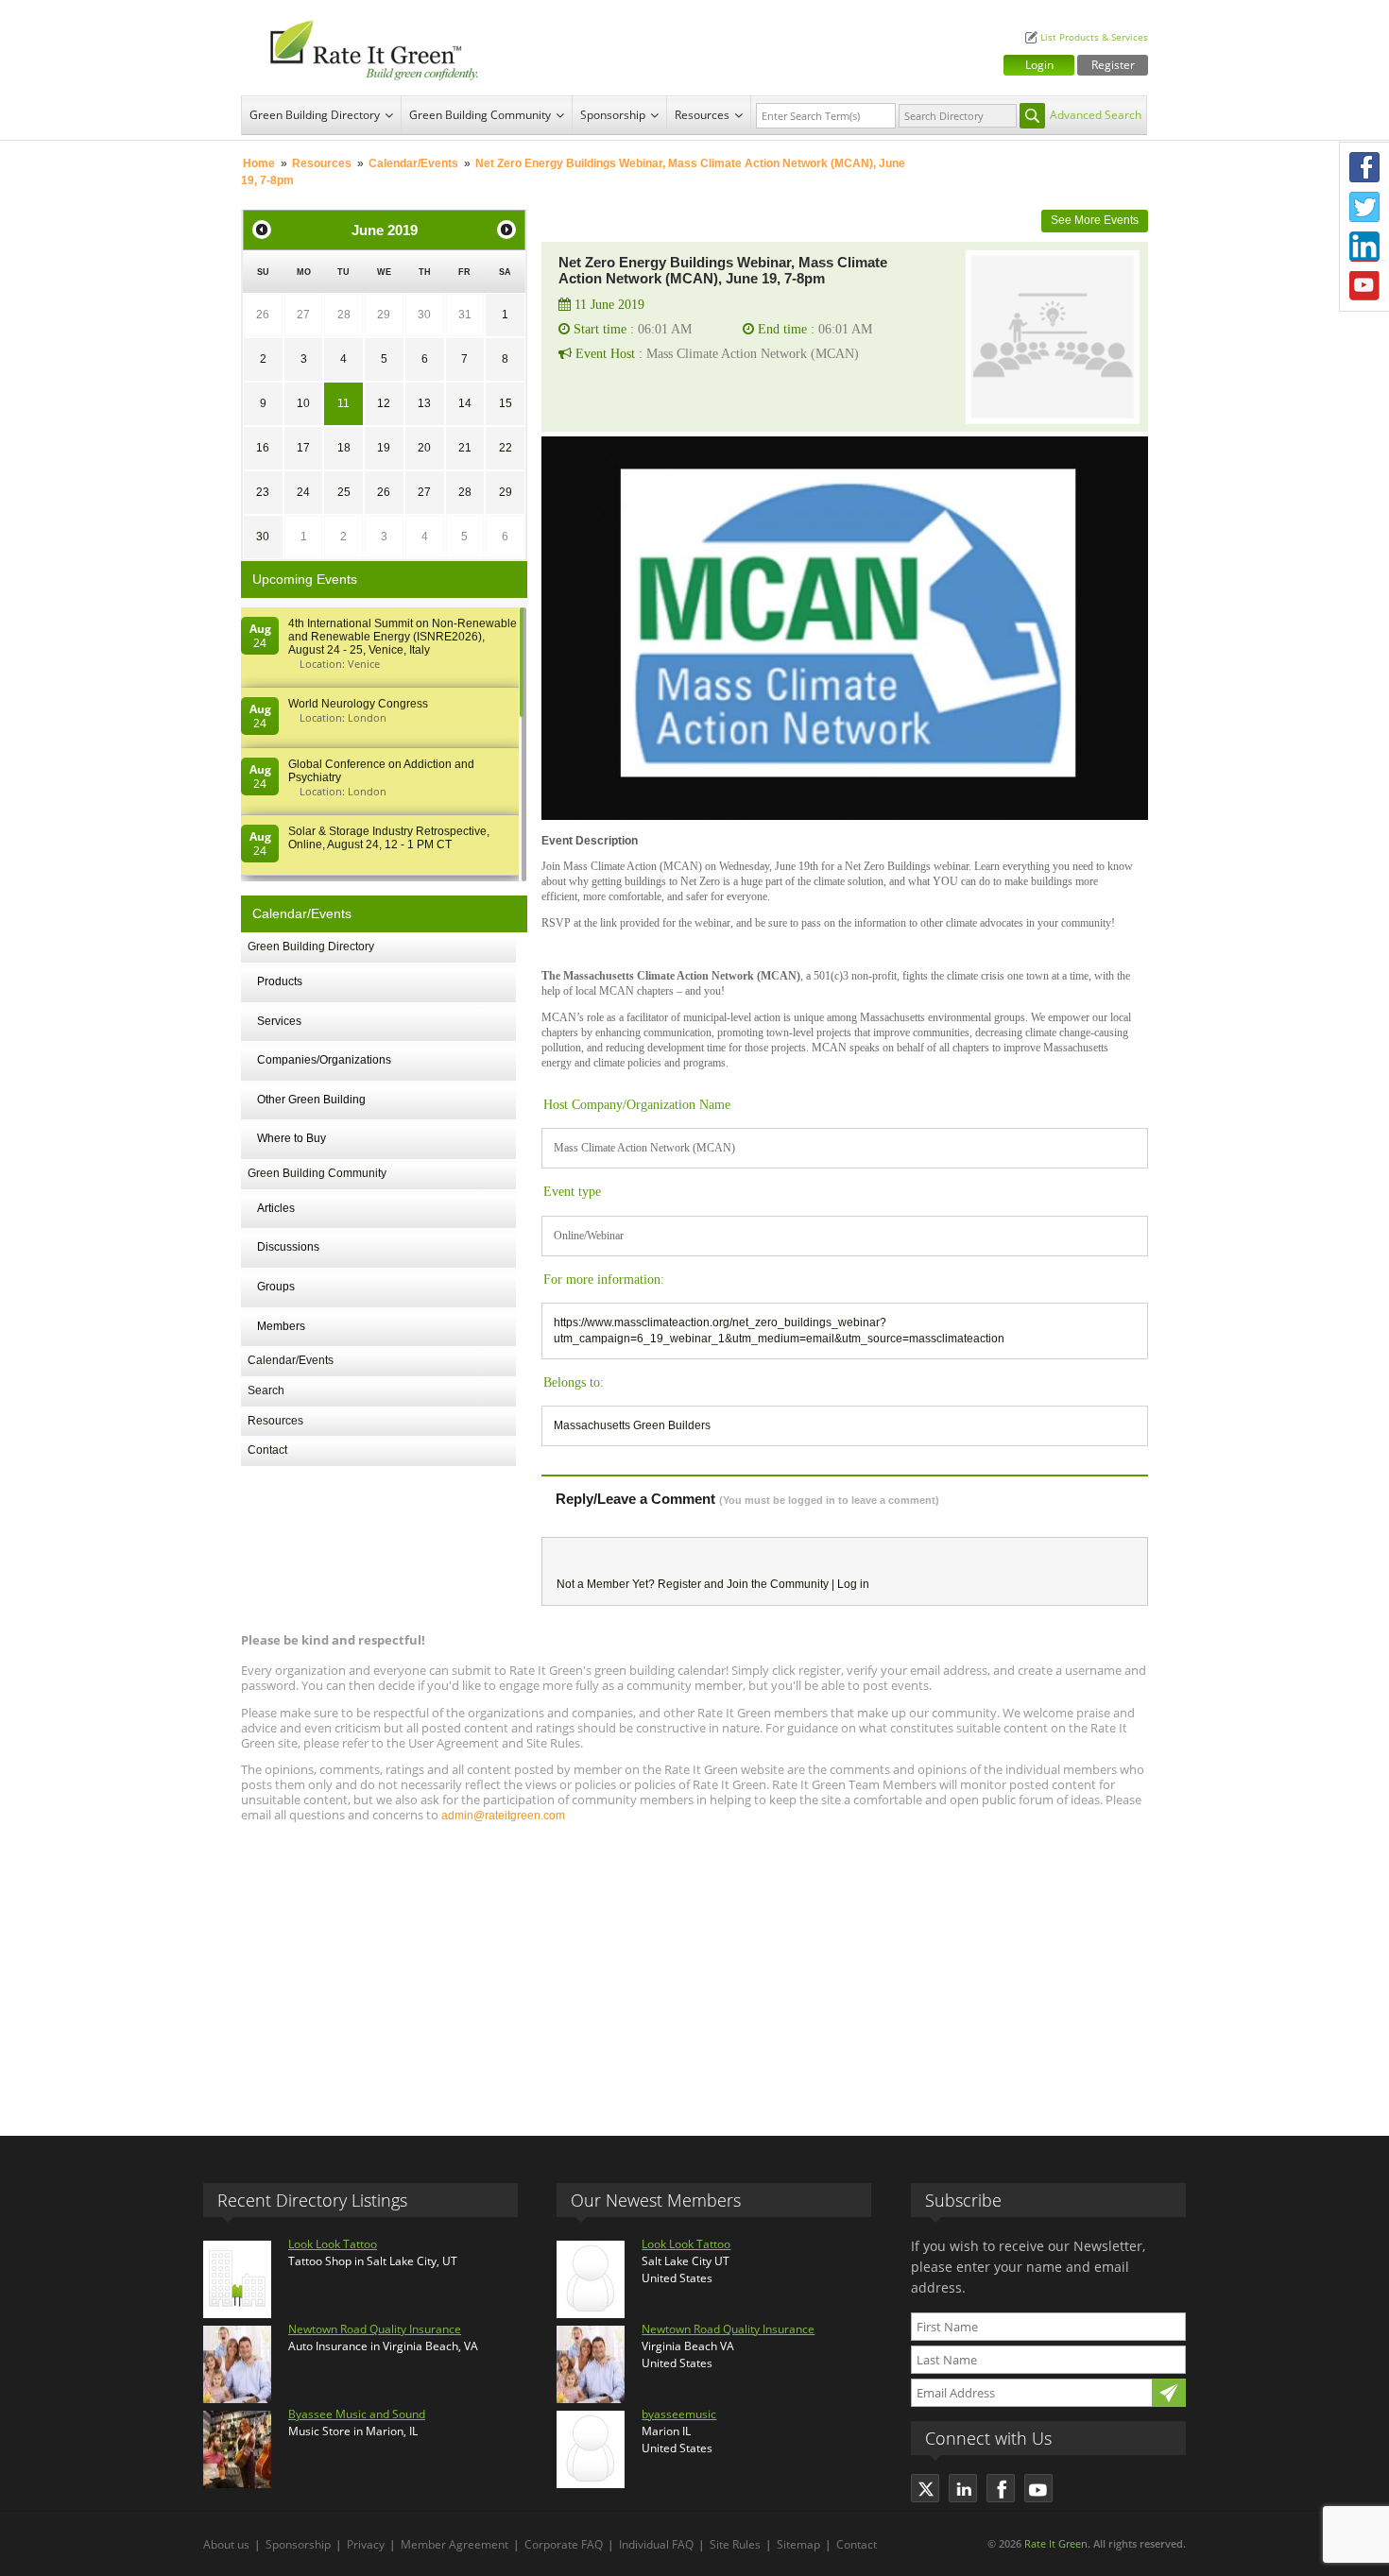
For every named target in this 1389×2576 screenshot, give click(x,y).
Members (281, 1326)
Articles (276, 1208)
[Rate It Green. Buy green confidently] (364, 48)
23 (263, 492)
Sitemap (798, 2544)
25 (344, 492)
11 (343, 403)
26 (263, 315)
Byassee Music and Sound (357, 2414)
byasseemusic (679, 2414)
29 (384, 315)
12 (384, 403)
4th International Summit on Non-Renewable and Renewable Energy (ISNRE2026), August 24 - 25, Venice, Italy (403, 637)
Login (1039, 65)
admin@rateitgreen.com (503, 1816)
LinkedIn (1364, 247)
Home (259, 163)
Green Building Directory (315, 115)
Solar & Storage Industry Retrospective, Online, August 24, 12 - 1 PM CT (389, 838)
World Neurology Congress (358, 704)
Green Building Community (480, 115)
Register (1113, 65)
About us (226, 2544)
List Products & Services (1094, 37)
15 (506, 403)
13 (424, 403)
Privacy (366, 2544)
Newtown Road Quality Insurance (375, 2329)
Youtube (1364, 286)
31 (465, 315)
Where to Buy (292, 1138)
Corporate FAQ (564, 2544)
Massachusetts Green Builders (632, 1425)
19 (384, 448)
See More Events (1095, 220)
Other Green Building (311, 1100)
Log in (853, 1584)
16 (263, 448)
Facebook (1364, 167)
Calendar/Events (413, 163)
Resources (702, 115)
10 (303, 403)
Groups (276, 1287)
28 (344, 315)
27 (303, 315)
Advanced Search (1096, 115)
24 (303, 492)
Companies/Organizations (324, 1060)
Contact (267, 1450)
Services (279, 1021)
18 (344, 448)
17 (303, 448)
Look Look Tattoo (333, 2244)
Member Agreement (454, 2544)
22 (506, 448)
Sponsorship (613, 115)
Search (266, 1390)
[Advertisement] (694, 1970)
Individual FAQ (656, 2544)
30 (424, 315)
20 (424, 448)
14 (465, 403)
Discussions (288, 1247)
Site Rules (735, 2544)
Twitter (1364, 207)
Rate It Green (1056, 2543)
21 (465, 448)
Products (280, 981)
